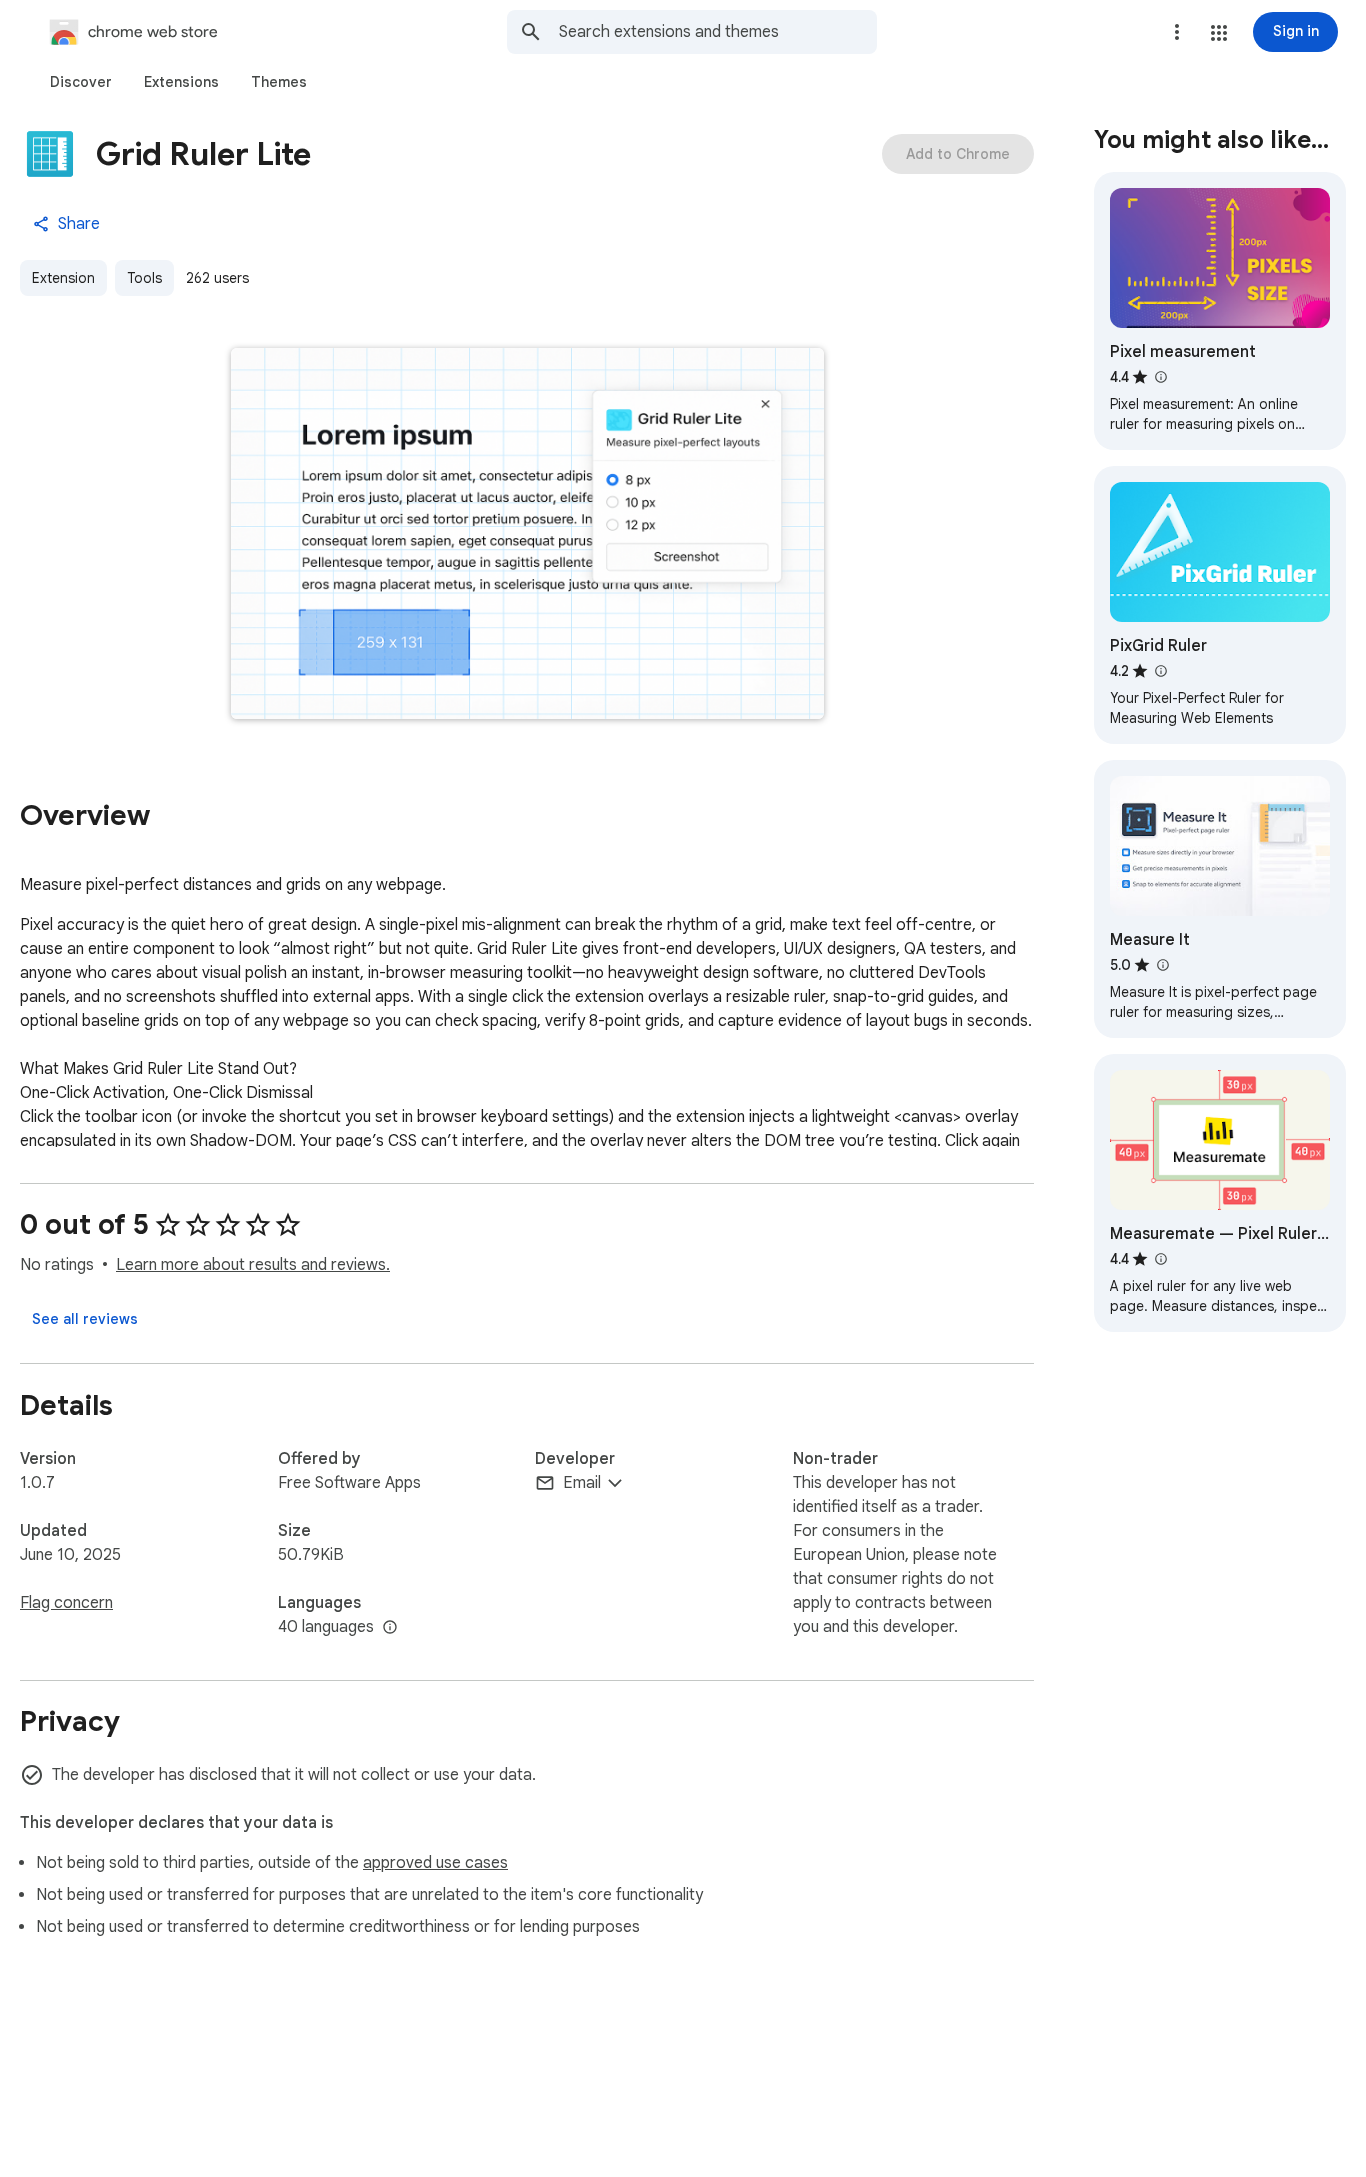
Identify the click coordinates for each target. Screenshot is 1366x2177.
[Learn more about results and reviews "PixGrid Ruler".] (1160, 671)
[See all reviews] (85, 1319)
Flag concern (66, 1603)
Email (582, 1483)
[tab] (81, 82)
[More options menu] (1177, 32)
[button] (1219, 33)
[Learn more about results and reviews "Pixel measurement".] (1160, 377)
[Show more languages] (390, 1628)
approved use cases (435, 1863)
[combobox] (718, 32)
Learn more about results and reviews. (253, 1265)
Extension (63, 278)
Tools (144, 278)
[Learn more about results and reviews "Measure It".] (1162, 965)
